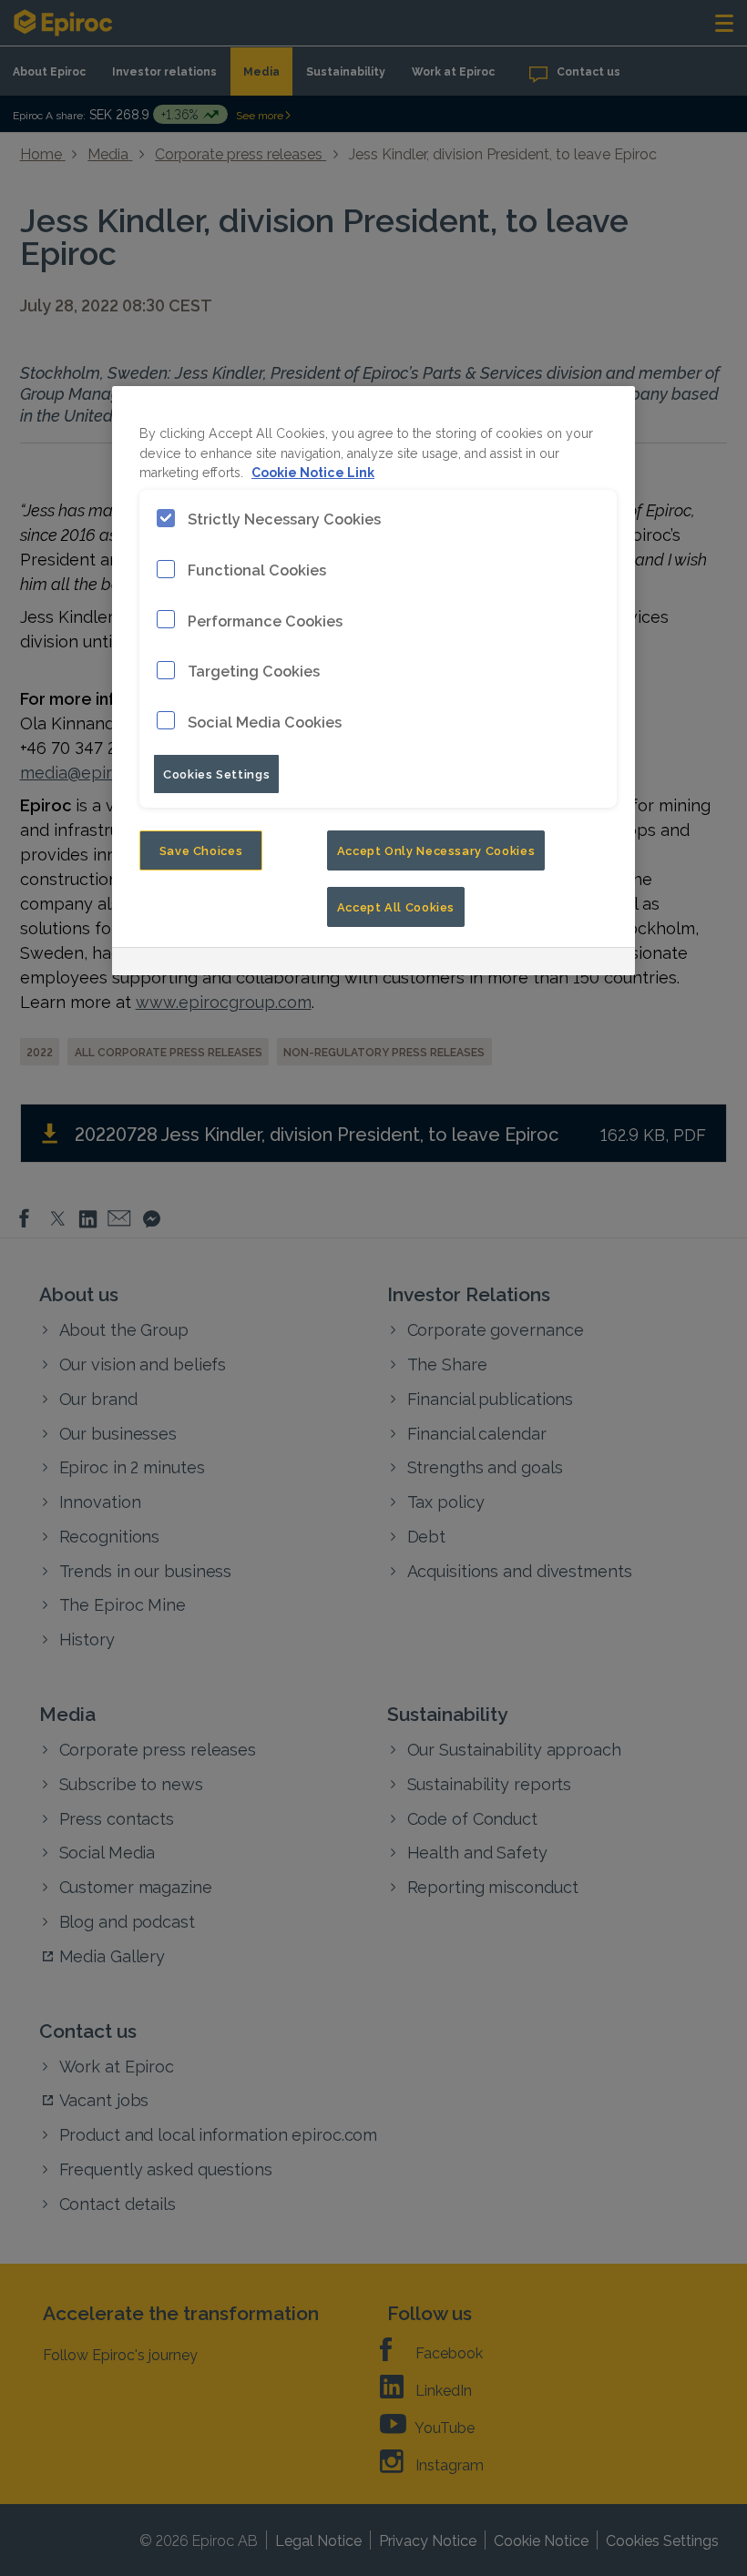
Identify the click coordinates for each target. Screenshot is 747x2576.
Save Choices (201, 850)
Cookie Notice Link (313, 471)
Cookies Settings (216, 773)
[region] (373, 681)
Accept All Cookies (396, 906)
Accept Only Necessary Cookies (436, 850)
